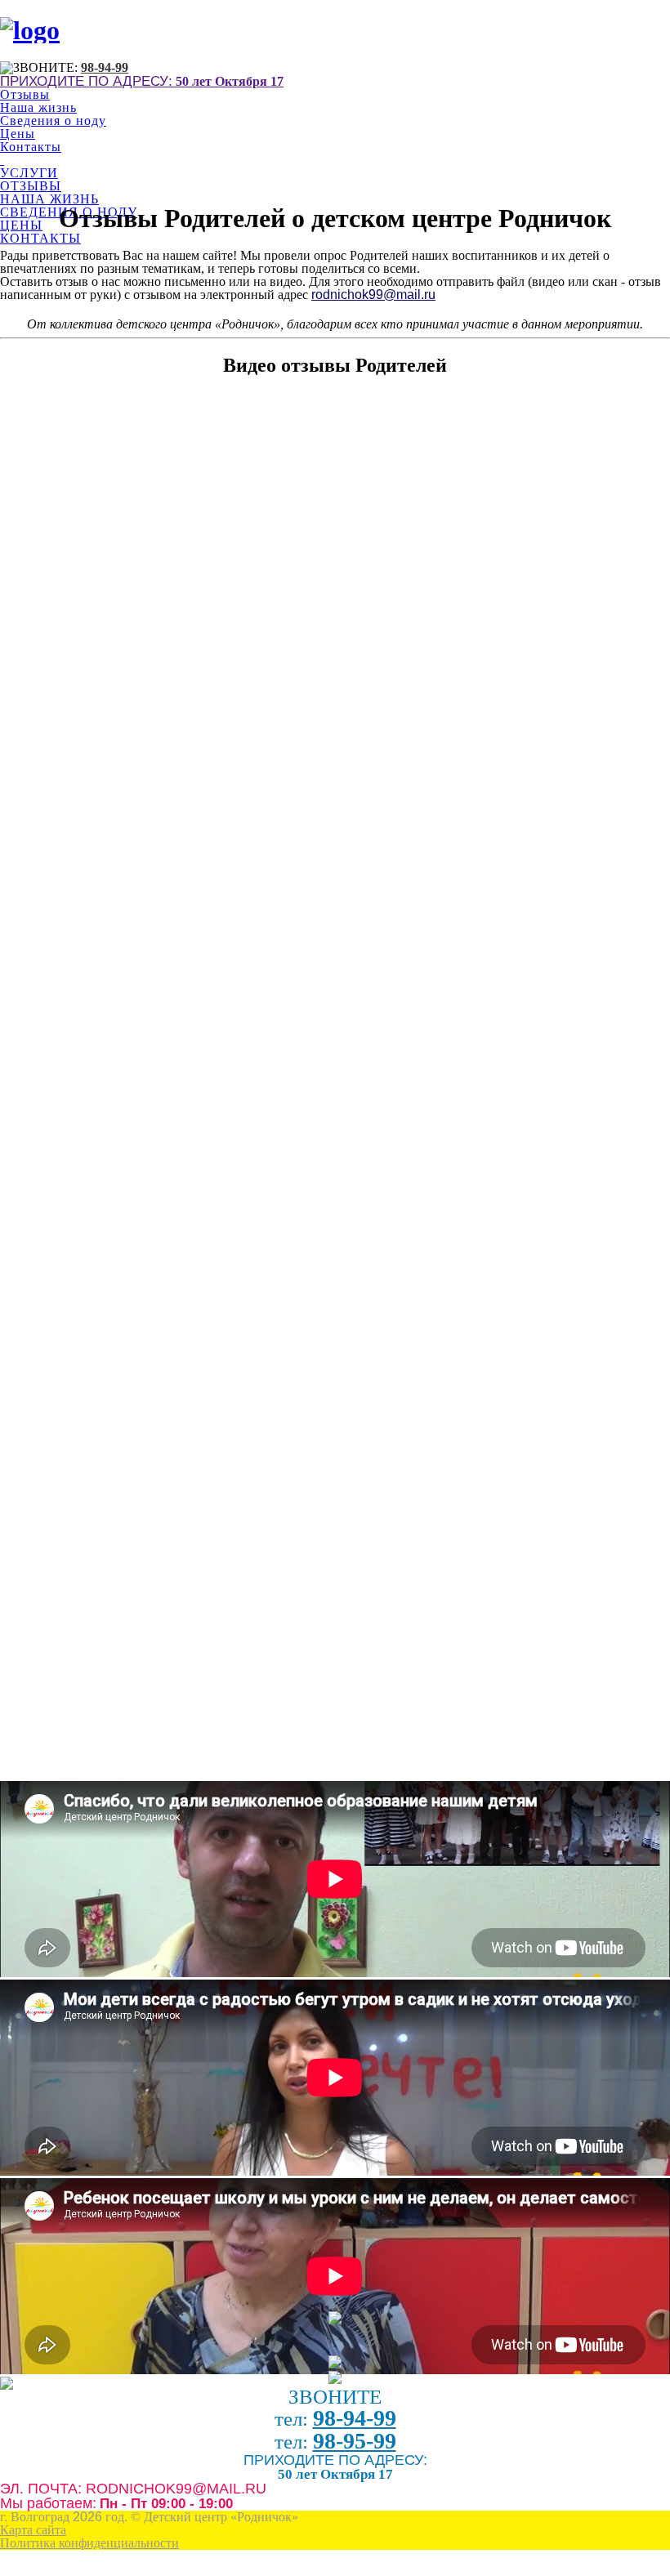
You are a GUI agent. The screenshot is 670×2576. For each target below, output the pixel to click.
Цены (18, 134)
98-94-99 (105, 67)
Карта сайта (33, 2530)
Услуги (29, 173)
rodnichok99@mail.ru (373, 295)
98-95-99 (355, 2441)
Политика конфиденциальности (89, 2543)
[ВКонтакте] (335, 2380)
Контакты (31, 147)
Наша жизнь (38, 107)
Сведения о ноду (53, 121)
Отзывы (25, 94)
